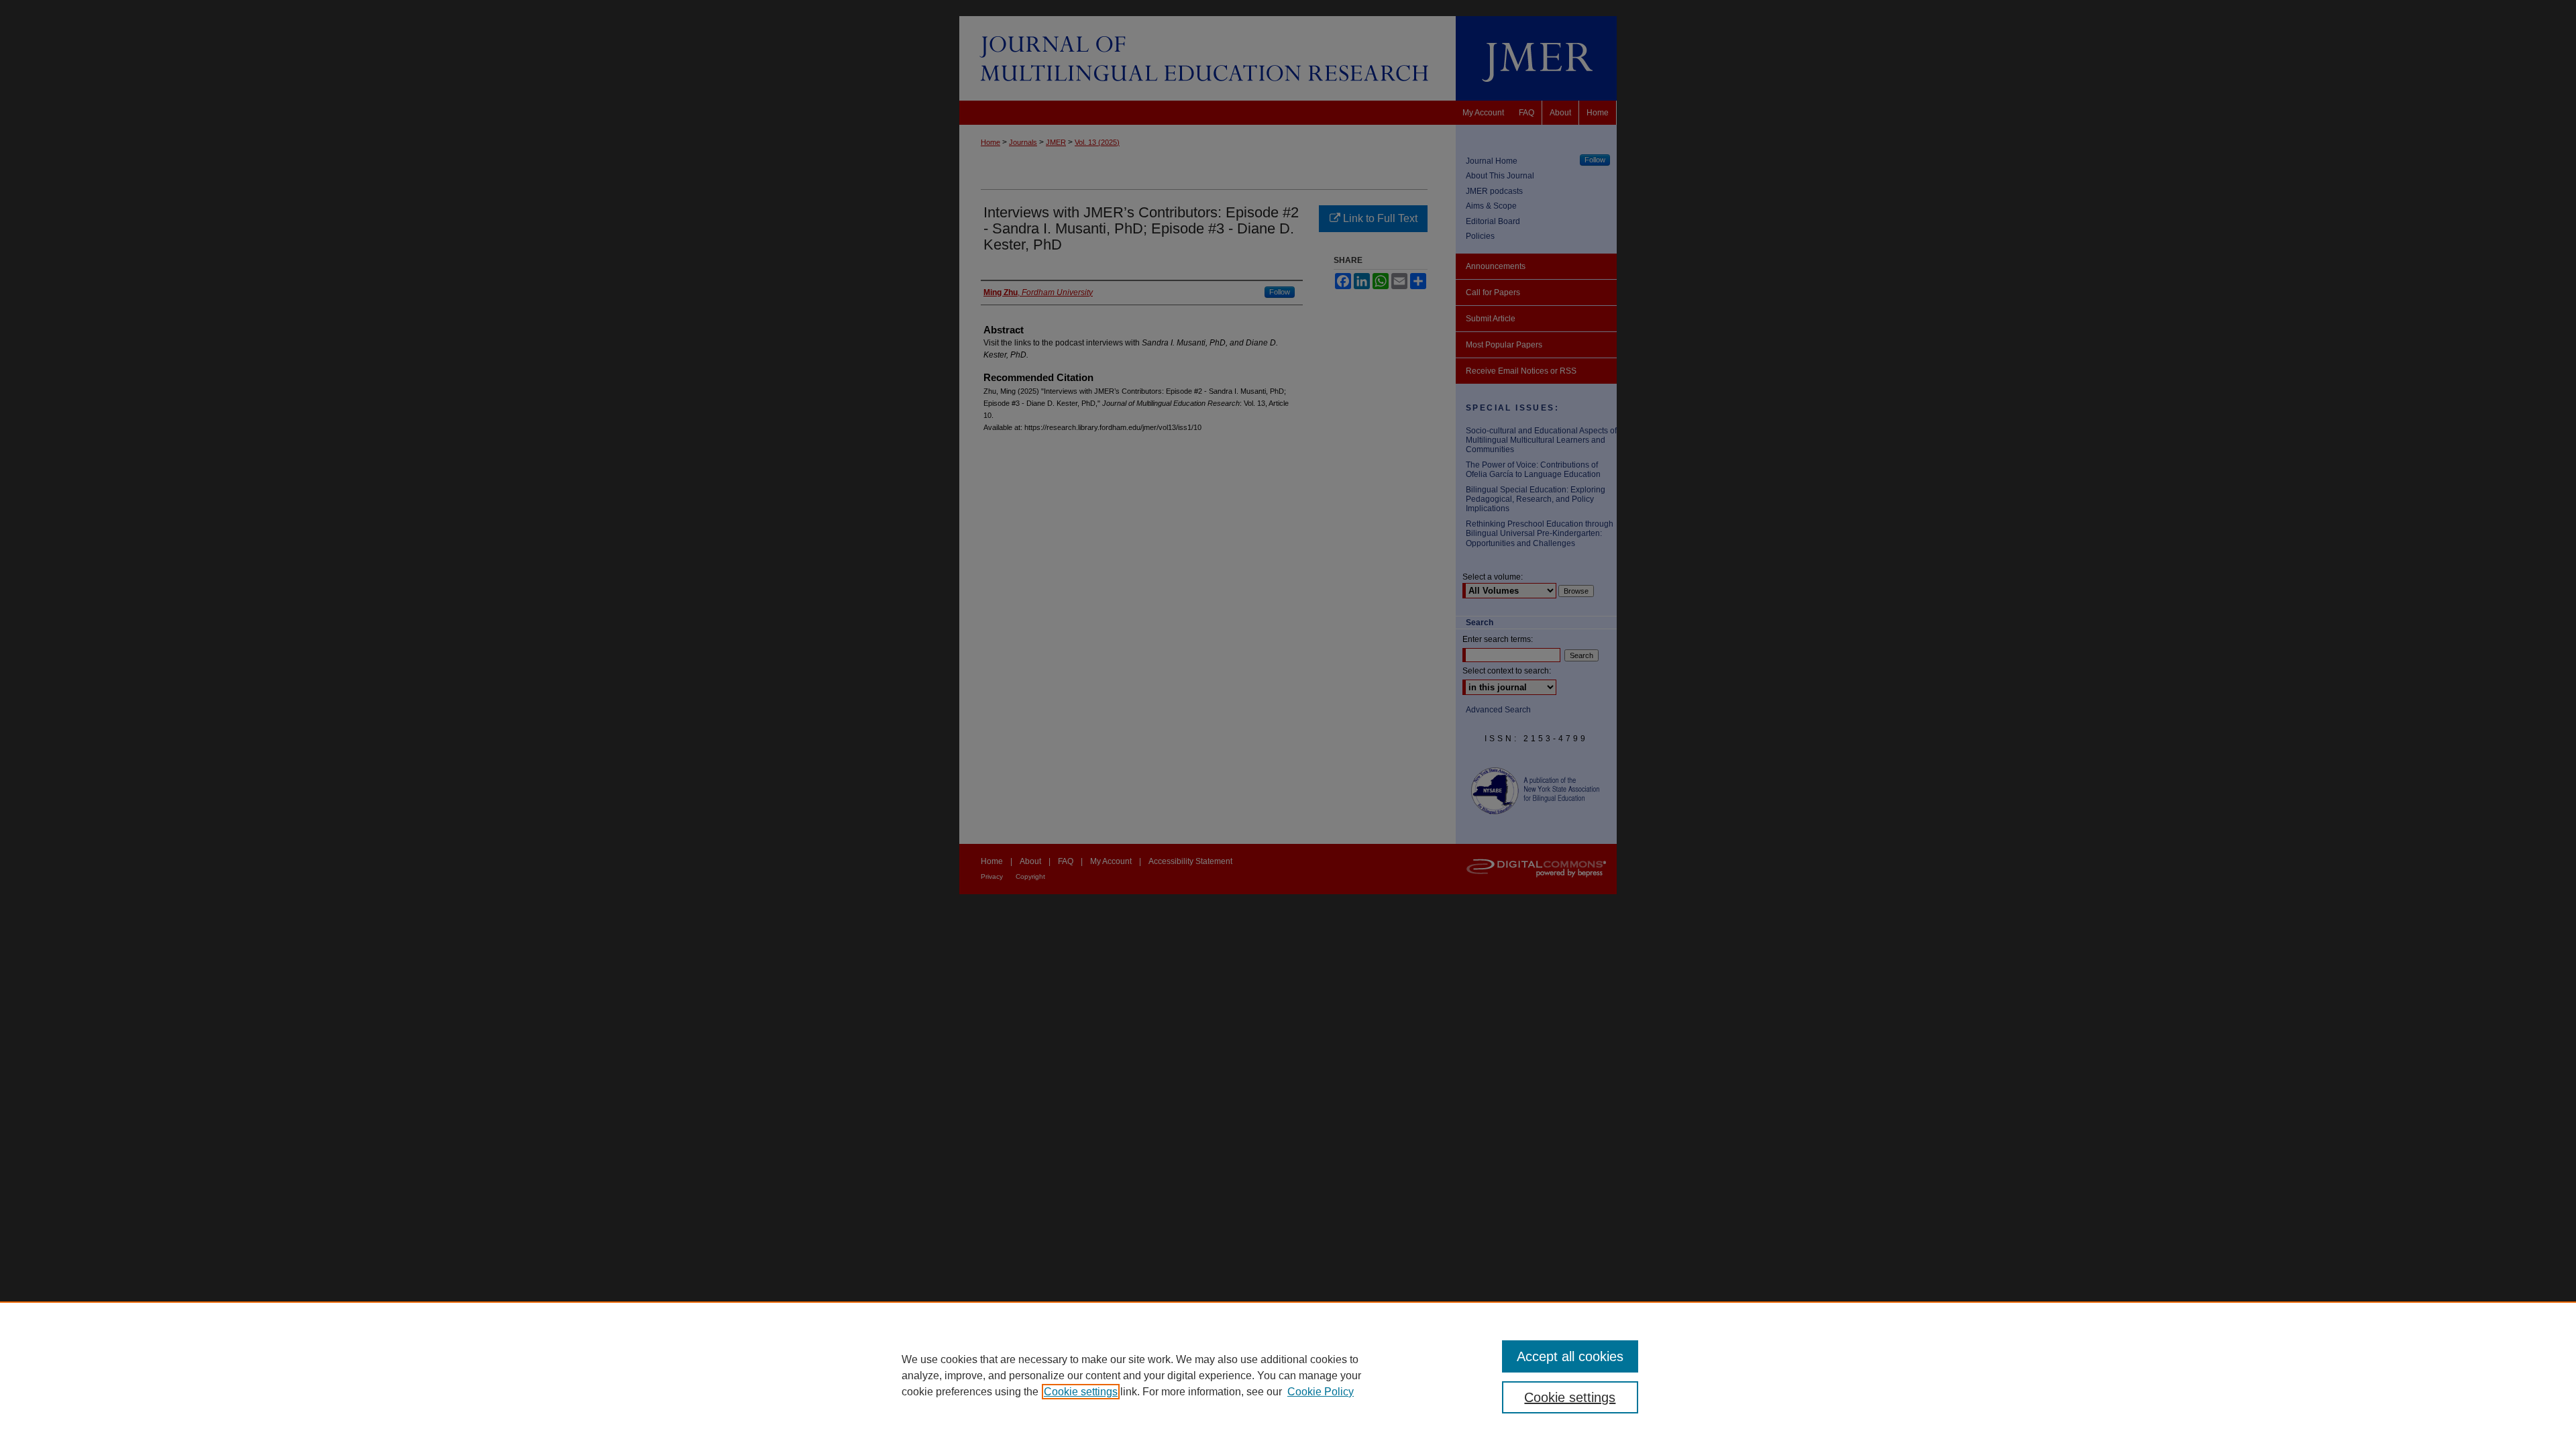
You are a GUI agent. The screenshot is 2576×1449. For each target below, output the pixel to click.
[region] (1288, 1375)
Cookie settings (1081, 1392)
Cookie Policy (1321, 1392)
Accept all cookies (1570, 1356)
